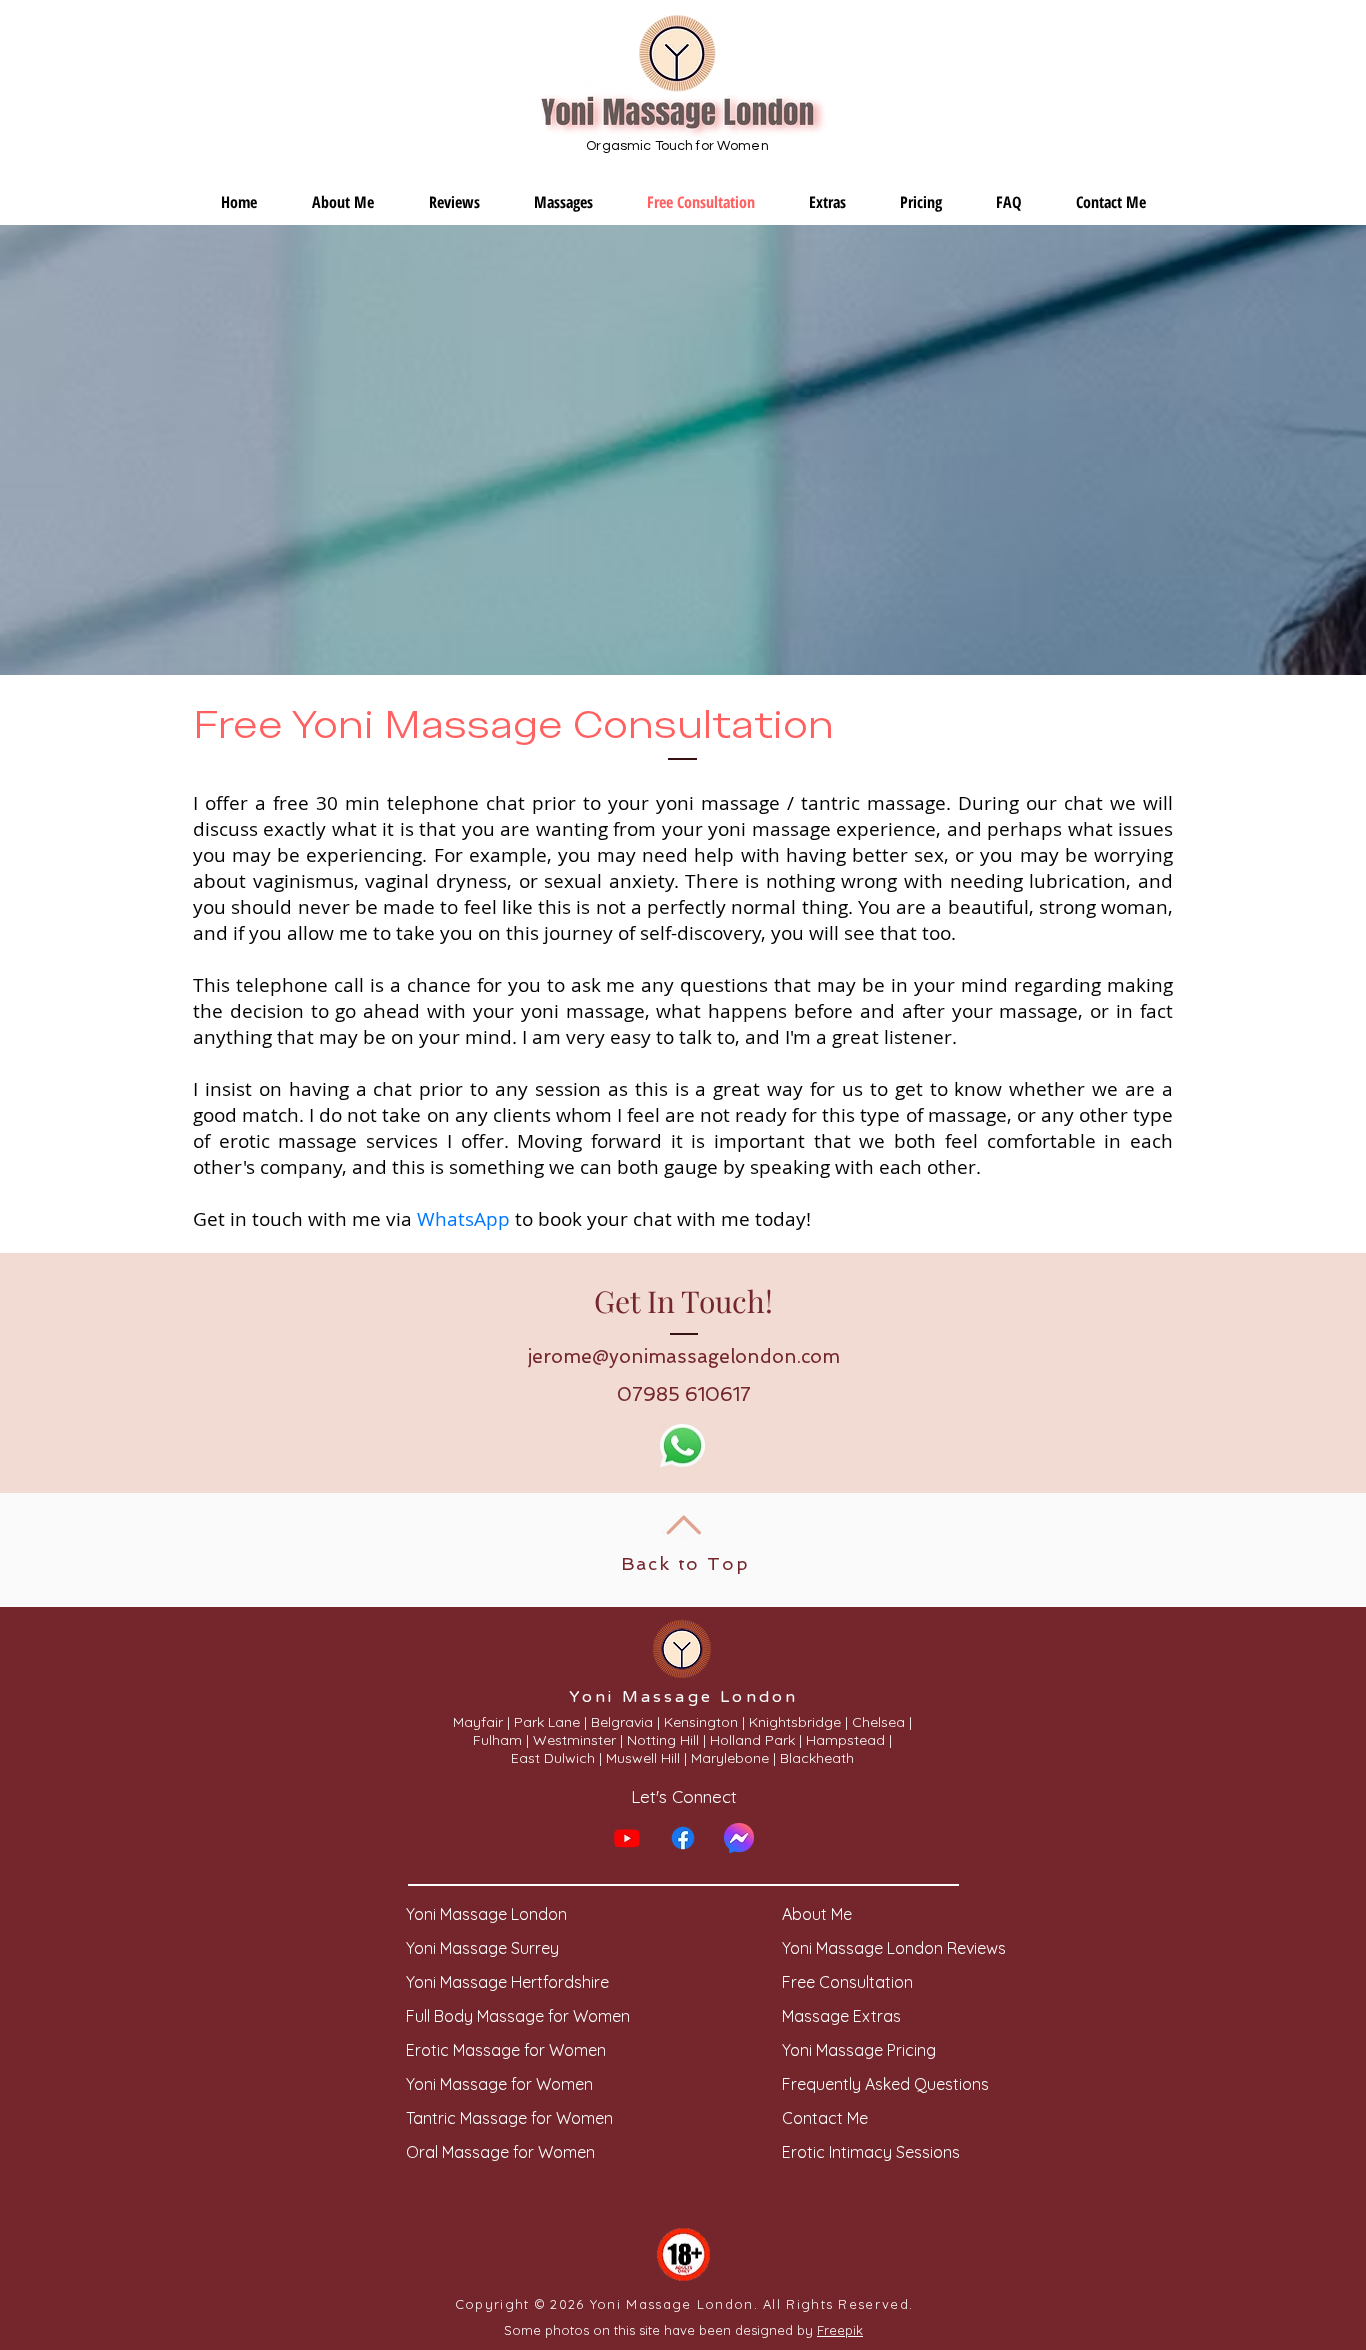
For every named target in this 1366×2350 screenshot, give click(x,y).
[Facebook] (683, 1838)
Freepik (840, 2330)
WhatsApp (463, 1219)
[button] (563, 202)
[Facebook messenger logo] (739, 1838)
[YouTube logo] (627, 1838)
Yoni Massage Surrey (482, 1948)
